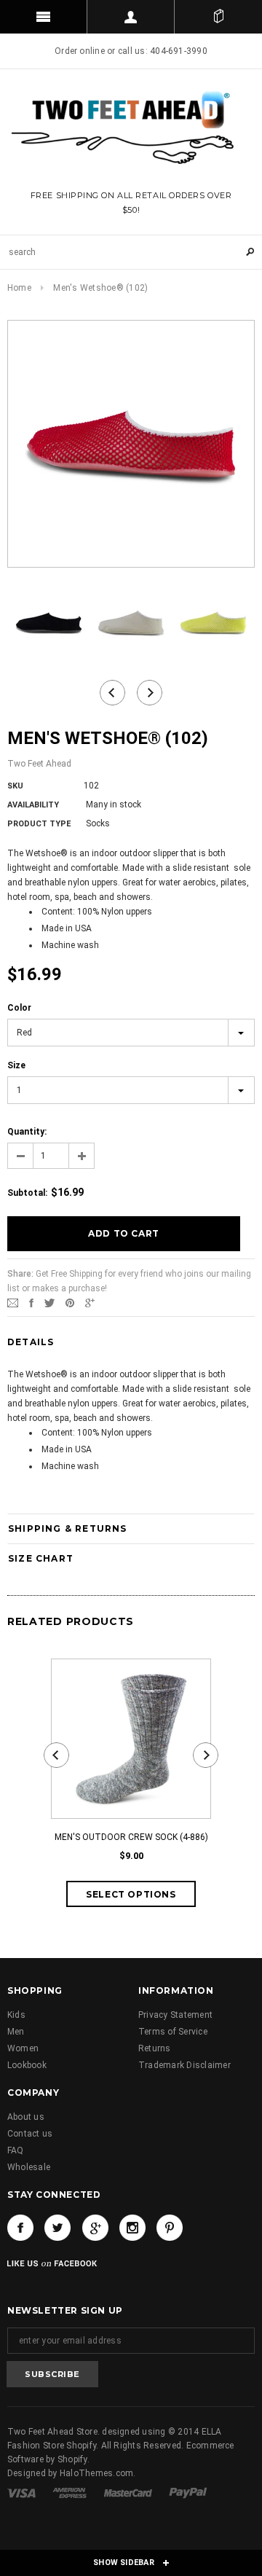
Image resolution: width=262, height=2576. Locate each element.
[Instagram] (132, 2228)
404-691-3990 (179, 51)
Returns (155, 2048)
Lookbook (27, 2065)
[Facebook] (20, 2228)
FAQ (16, 2150)
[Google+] (90, 1302)
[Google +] (95, 2228)
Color (19, 1008)
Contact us (30, 2134)
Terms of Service (173, 2032)
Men (16, 2032)
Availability (33, 805)
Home (19, 288)
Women (23, 2048)
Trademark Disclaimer (184, 2065)
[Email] (13, 1302)
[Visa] (23, 2492)
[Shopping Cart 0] (218, 17)
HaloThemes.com (96, 2473)
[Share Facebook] (31, 1302)
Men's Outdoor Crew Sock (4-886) (131, 1837)
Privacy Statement (175, 2015)
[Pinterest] (70, 1302)
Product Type (39, 824)
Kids (16, 2015)
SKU (15, 786)
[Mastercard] (129, 2492)
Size (16, 1065)
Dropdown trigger (131, 17)
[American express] (71, 2492)
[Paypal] (188, 2492)
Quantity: (27, 1132)
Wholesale (29, 2167)
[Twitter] (49, 1302)
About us (26, 2117)
